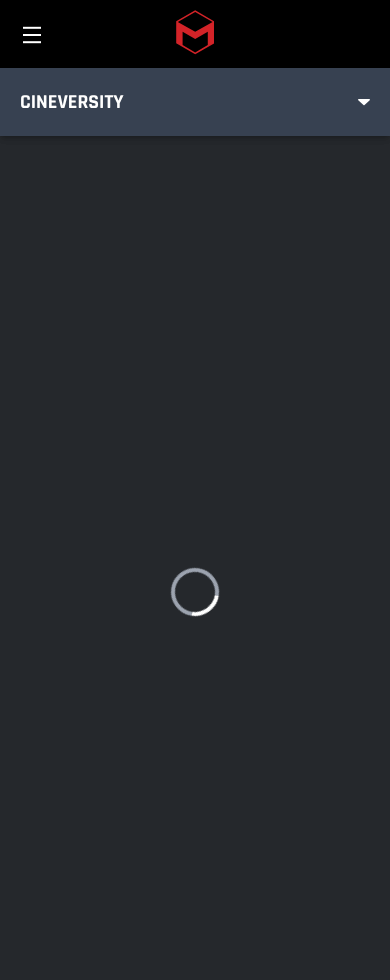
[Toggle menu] (364, 102)
